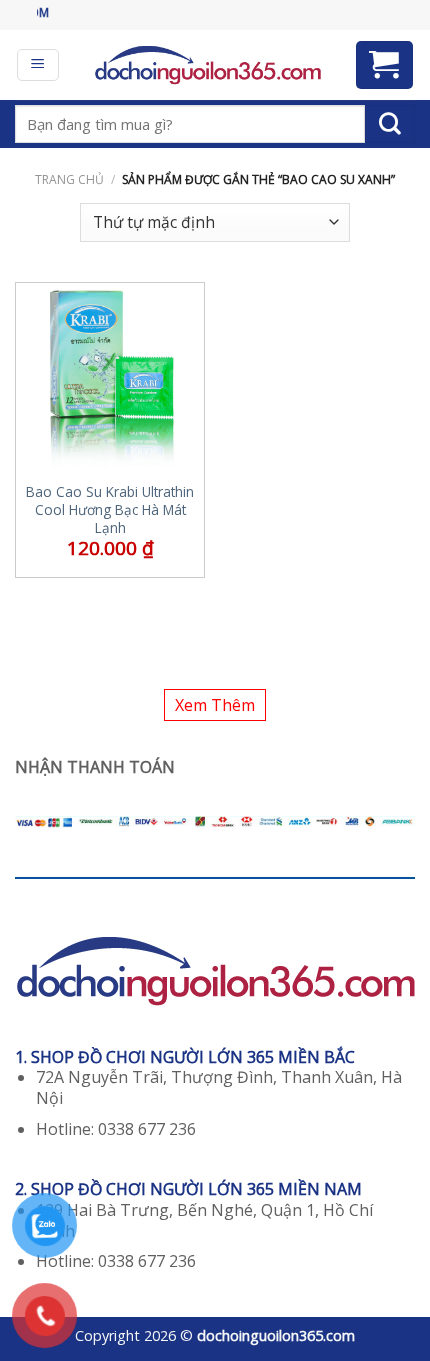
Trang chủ (69, 179)
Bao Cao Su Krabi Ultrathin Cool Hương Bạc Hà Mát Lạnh (110, 509)
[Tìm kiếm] (390, 124)
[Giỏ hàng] (385, 65)
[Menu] (38, 65)
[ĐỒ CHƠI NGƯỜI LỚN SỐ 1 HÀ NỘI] (207, 65)
